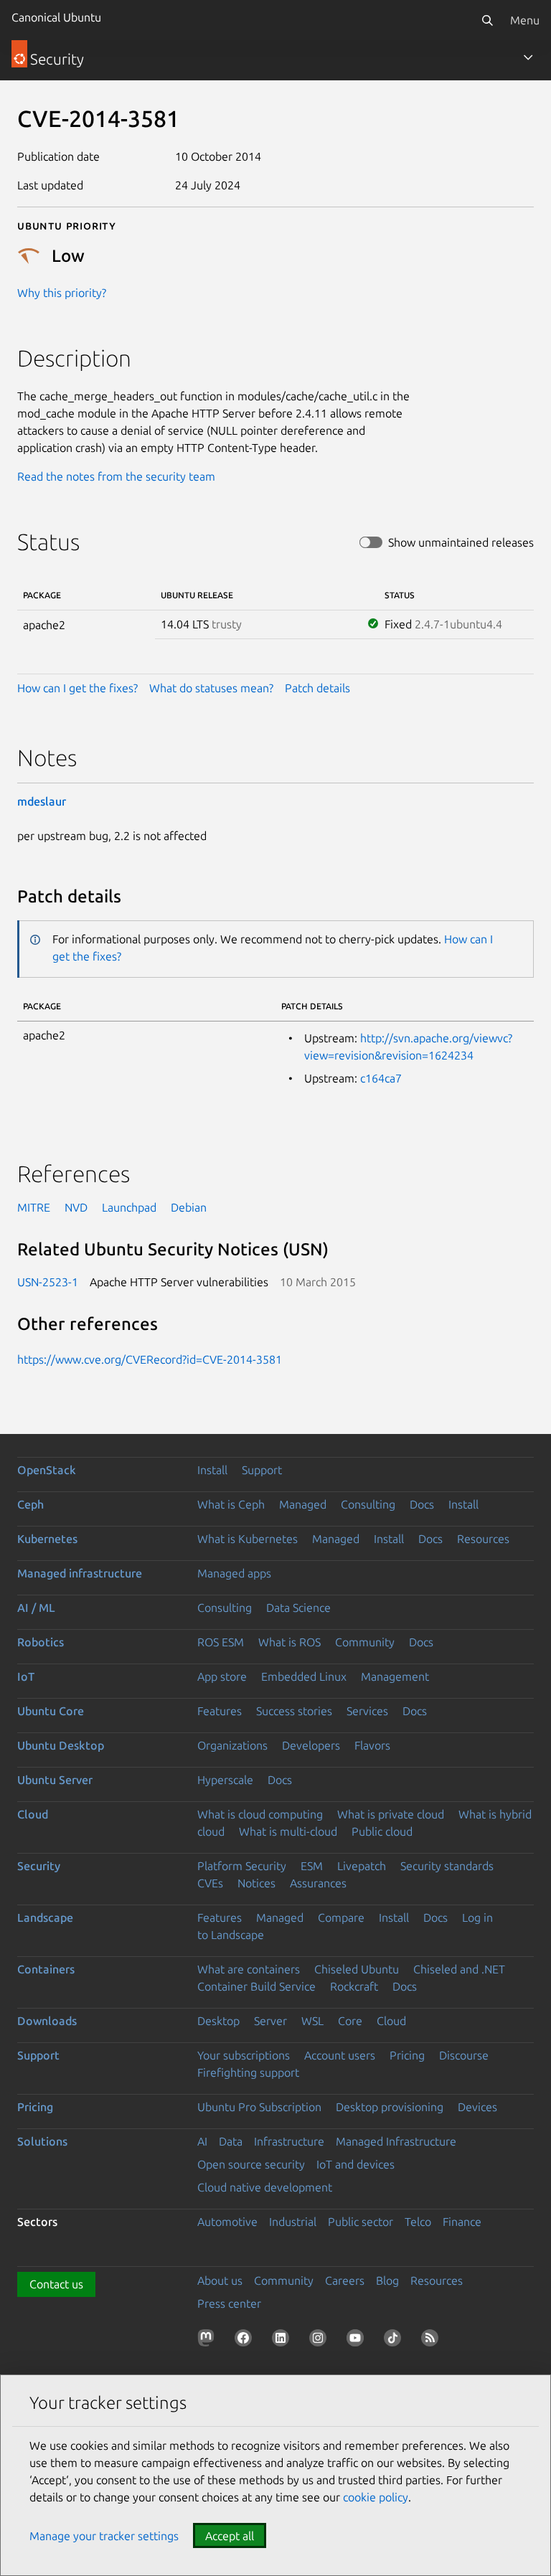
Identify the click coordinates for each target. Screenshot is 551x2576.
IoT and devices (355, 2164)
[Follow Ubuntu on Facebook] (246, 2341)
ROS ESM (221, 1642)
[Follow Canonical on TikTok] (395, 2341)
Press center (229, 2303)
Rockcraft (354, 1986)
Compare (341, 1917)
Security (39, 1866)
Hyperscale (225, 1780)
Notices (256, 1883)
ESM (312, 1866)
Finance (462, 2222)
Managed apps (234, 1573)
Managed (303, 1504)
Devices (477, 2107)
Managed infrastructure (80, 1573)
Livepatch (362, 1866)
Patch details (317, 688)
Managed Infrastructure (396, 2141)
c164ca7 (381, 1078)
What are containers (249, 1969)
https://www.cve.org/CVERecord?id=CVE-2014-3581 (150, 1359)
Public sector (361, 2222)
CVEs (210, 1883)
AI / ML (36, 1608)
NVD (76, 1207)
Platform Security (242, 1866)
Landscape (45, 1917)
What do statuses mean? (211, 688)
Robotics (41, 1642)
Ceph (30, 1504)
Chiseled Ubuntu (357, 1969)
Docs (422, 1504)
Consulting (368, 1504)
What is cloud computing (260, 1814)
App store (222, 1676)
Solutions (42, 2141)
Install (212, 1470)
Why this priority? (62, 293)
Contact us (56, 2284)
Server (270, 2021)
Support (262, 1470)
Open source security (251, 2164)
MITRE (34, 1207)
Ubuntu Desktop (61, 1745)
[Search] (487, 20)
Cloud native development (265, 2187)
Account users (340, 2055)
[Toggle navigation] (528, 57)
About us (220, 2280)
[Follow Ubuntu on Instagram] (321, 2341)
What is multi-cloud (288, 1831)
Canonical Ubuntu (56, 17)
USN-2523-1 (48, 1282)
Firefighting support (248, 2072)
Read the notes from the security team (116, 476)
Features (220, 1711)
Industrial (293, 2222)
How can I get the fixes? (77, 688)
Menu (525, 20)
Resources (483, 1539)
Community (365, 1642)
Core (350, 2021)
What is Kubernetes (248, 1539)
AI (202, 2141)
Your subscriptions (244, 2055)
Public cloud (382, 1831)
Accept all (230, 2536)
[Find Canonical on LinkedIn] (283, 2341)
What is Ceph (231, 1504)
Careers (345, 2280)
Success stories (294, 1711)
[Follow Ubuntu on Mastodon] (209, 2341)
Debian (189, 1207)
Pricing (407, 2055)
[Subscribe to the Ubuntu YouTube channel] (358, 2341)
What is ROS (289, 1642)
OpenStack (47, 1470)
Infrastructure (289, 2141)
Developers (311, 1745)
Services (367, 1711)
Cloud (33, 1814)
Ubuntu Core (51, 1711)
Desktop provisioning (390, 2107)
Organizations (232, 1745)
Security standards (447, 1866)
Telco (418, 2222)
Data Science (298, 1608)
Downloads (47, 2021)
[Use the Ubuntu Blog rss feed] (433, 2341)
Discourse (464, 2055)
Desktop (218, 2021)
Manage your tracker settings (104, 2536)
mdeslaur (42, 801)
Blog (387, 2280)
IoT (26, 1676)
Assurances (318, 1883)
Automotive (227, 2222)
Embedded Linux (304, 1676)
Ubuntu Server (55, 1780)
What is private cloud (391, 1814)
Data (231, 2141)
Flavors (372, 1745)
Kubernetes (47, 1539)
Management (395, 1676)
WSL (312, 2021)
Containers (46, 1969)
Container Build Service (256, 1986)
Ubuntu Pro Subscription (259, 2107)
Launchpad (129, 1207)
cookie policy (376, 2497)
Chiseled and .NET (459, 1969)
